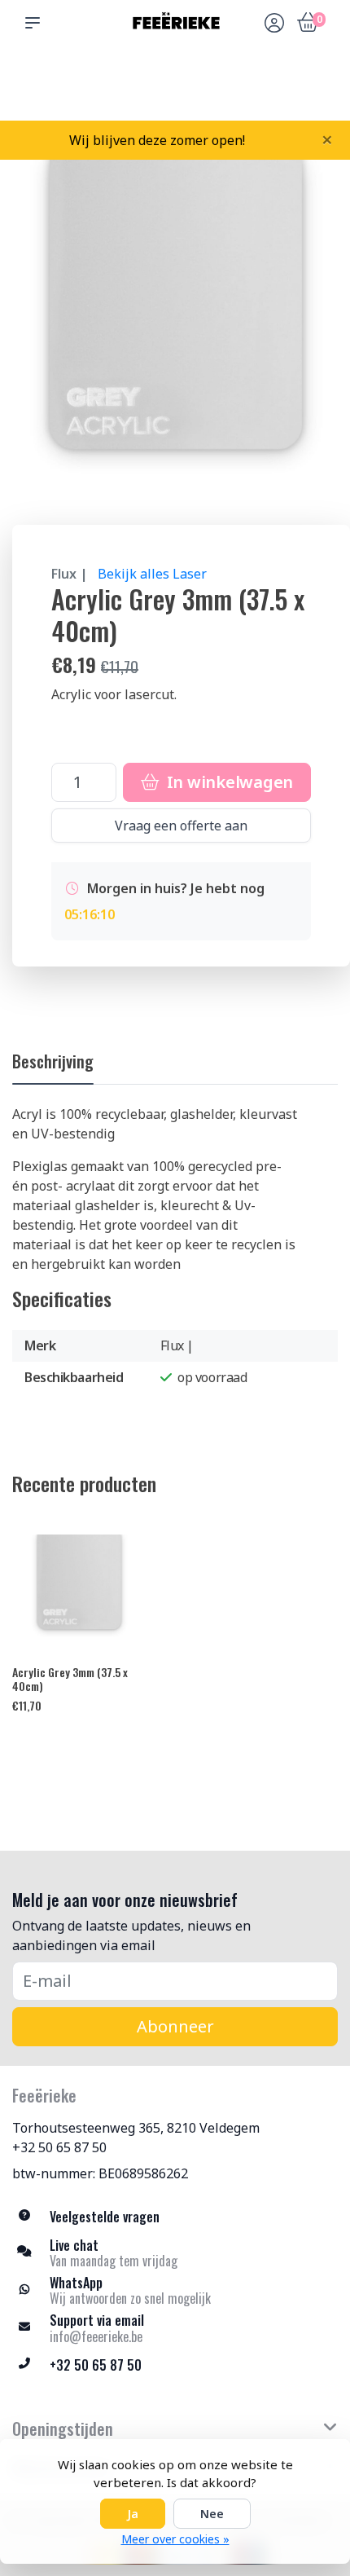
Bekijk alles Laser (152, 574)
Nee (212, 2514)
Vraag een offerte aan (181, 826)
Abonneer (175, 2026)
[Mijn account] (274, 24)
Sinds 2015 (315, 90)
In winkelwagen (228, 782)
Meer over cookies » (175, 2539)
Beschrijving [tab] (53, 1061)
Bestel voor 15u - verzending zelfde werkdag (181, 82)
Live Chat (273, 90)
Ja (133, 2514)
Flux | (70, 574)
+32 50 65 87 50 (59, 2147)
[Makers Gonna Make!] (175, 22)
